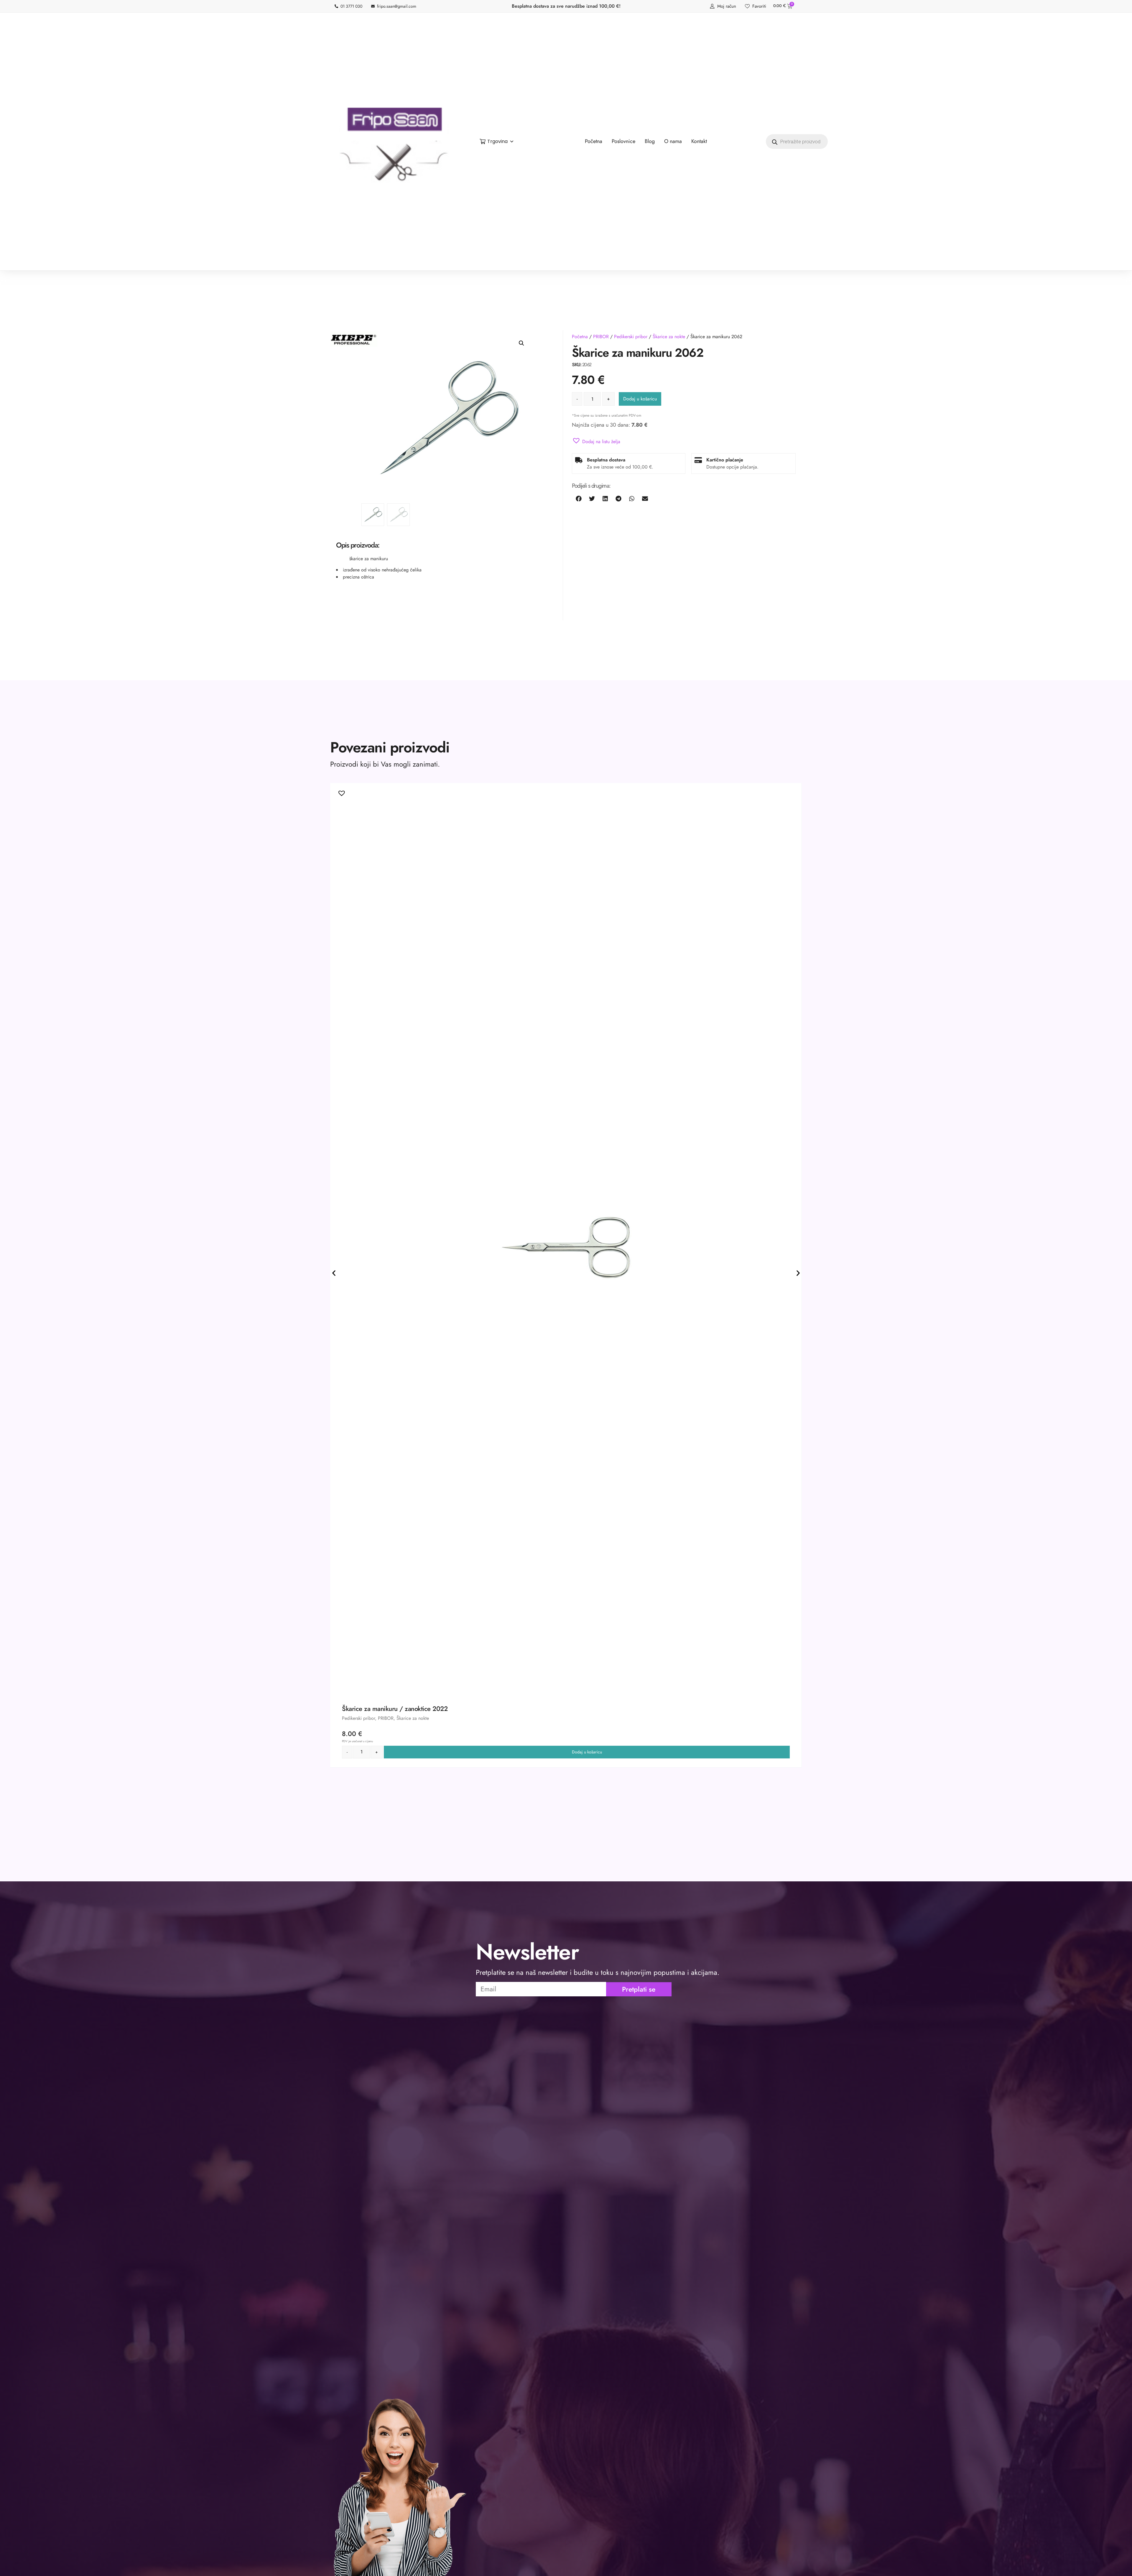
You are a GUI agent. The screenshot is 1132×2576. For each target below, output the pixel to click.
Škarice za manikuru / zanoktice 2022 (395, 1709)
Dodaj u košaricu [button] (587, 1752)
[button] (521, 343)
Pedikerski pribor (631, 337)
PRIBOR (601, 337)
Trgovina (497, 141)
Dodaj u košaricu (640, 399)
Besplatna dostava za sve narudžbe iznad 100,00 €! (566, 6)
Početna (580, 337)
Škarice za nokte (669, 337)
